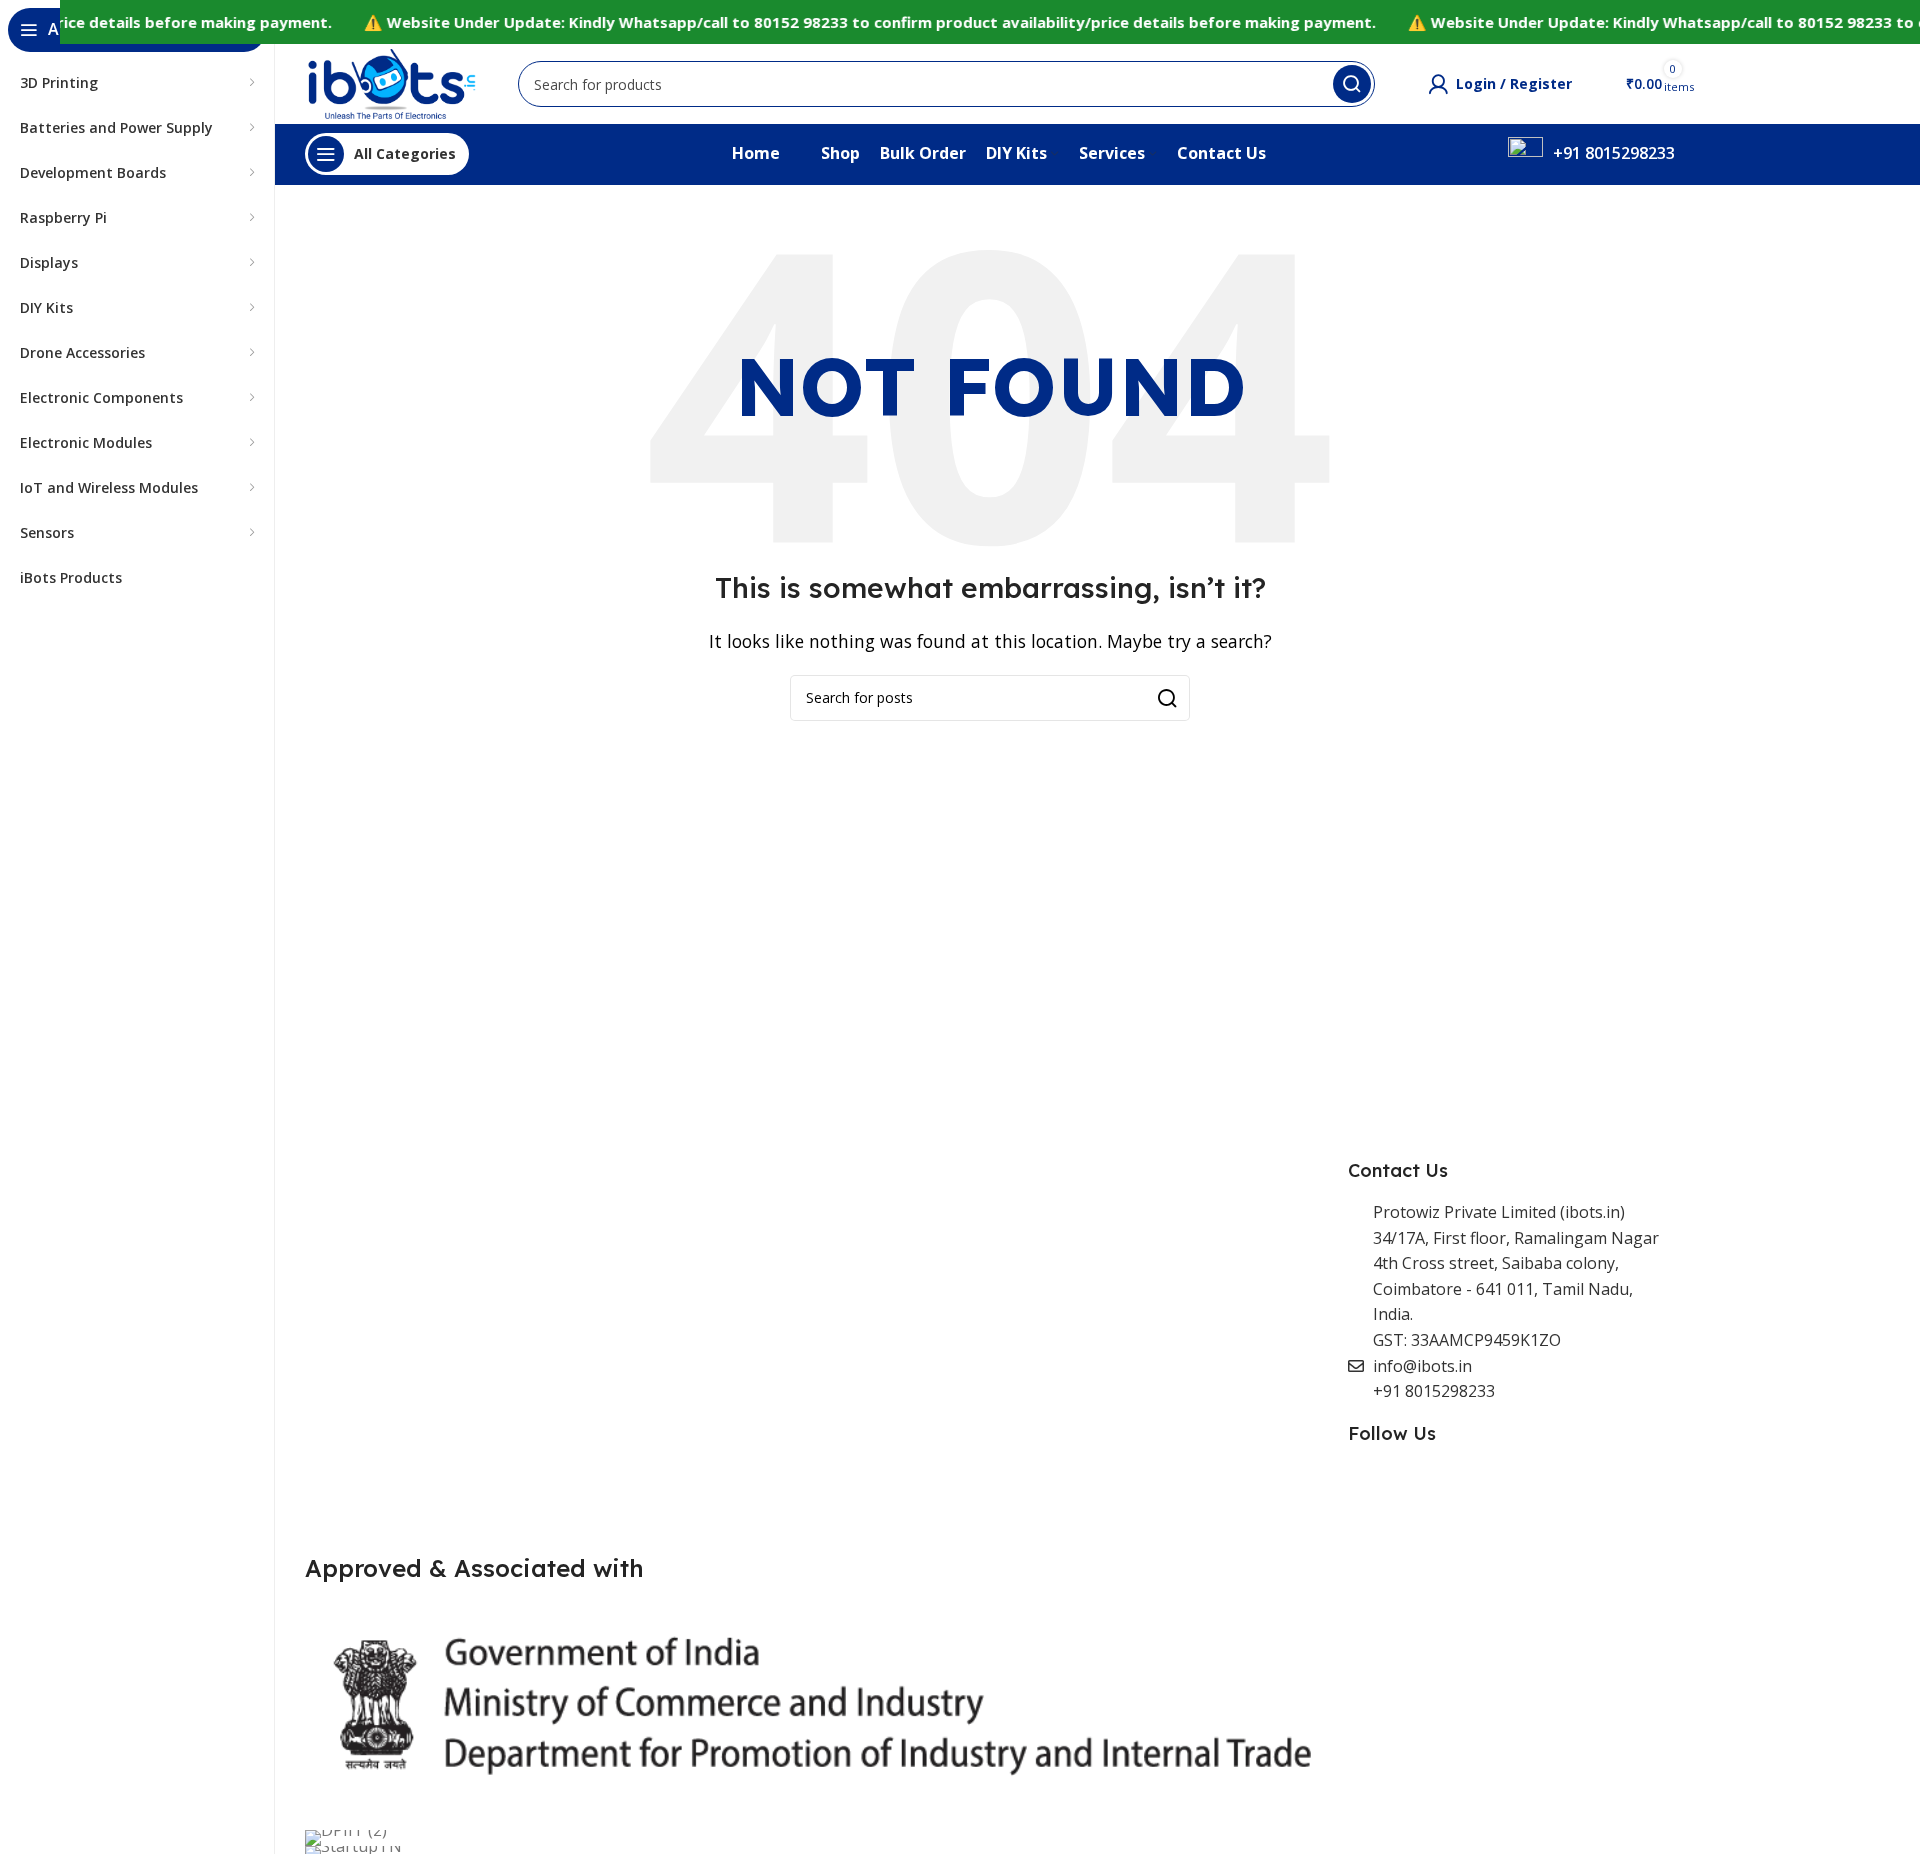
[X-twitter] (1438, 1488)
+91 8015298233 (1614, 153)
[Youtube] (1569, 1488)
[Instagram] (1504, 1488)
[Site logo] (391, 82)
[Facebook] (1373, 1488)
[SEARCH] (1167, 698)
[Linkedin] (1635, 1488)
